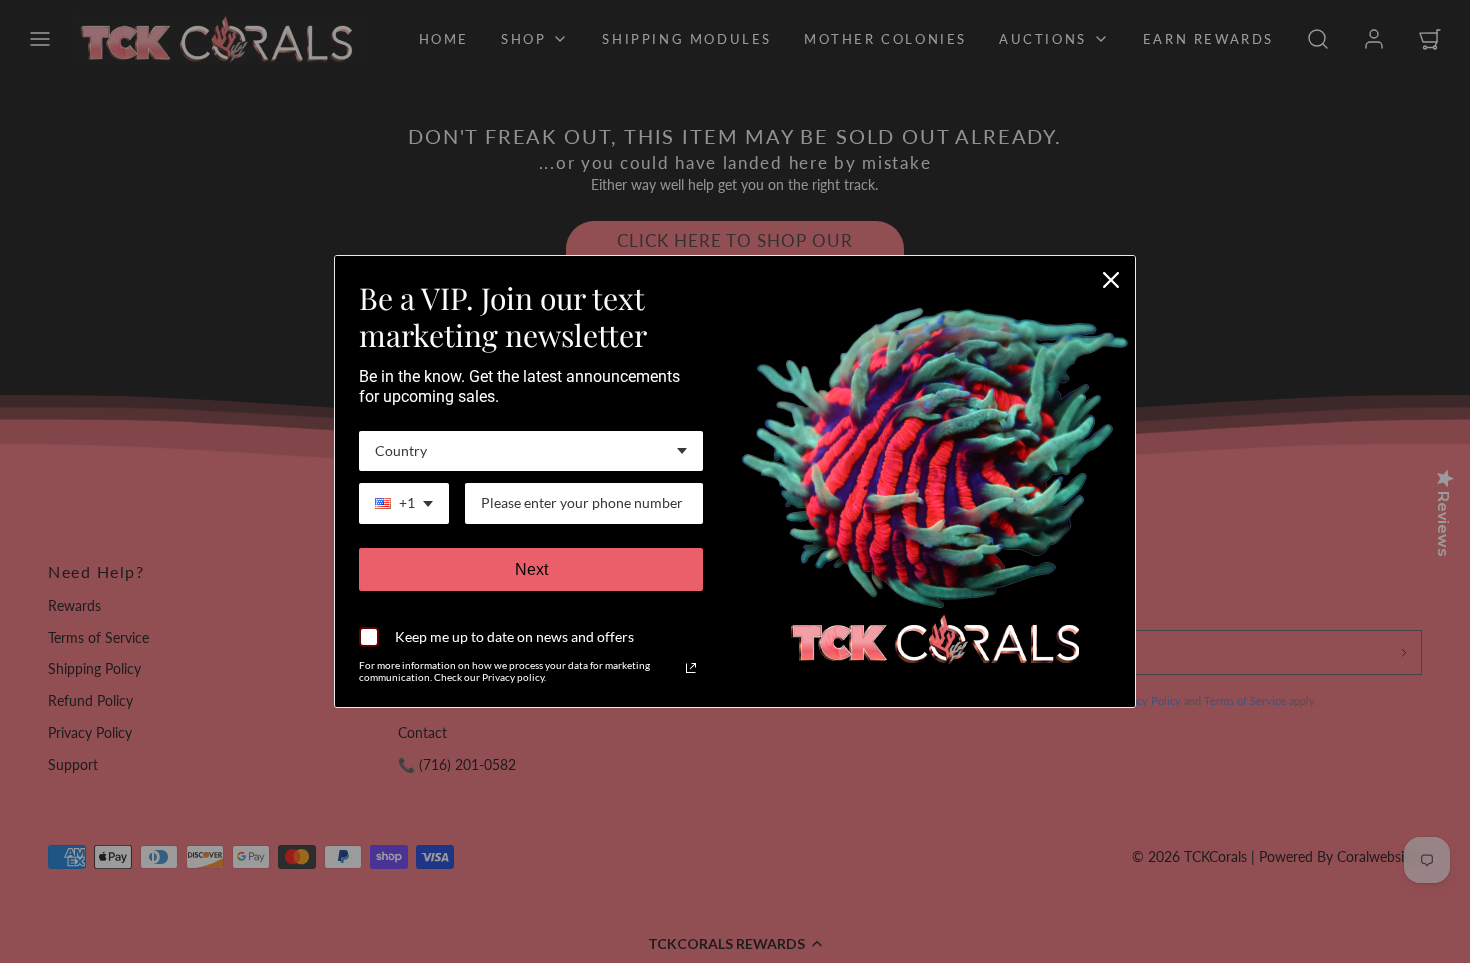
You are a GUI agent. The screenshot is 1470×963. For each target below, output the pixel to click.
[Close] (1111, 280)
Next (531, 569)
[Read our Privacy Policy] (691, 668)
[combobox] (531, 451)
